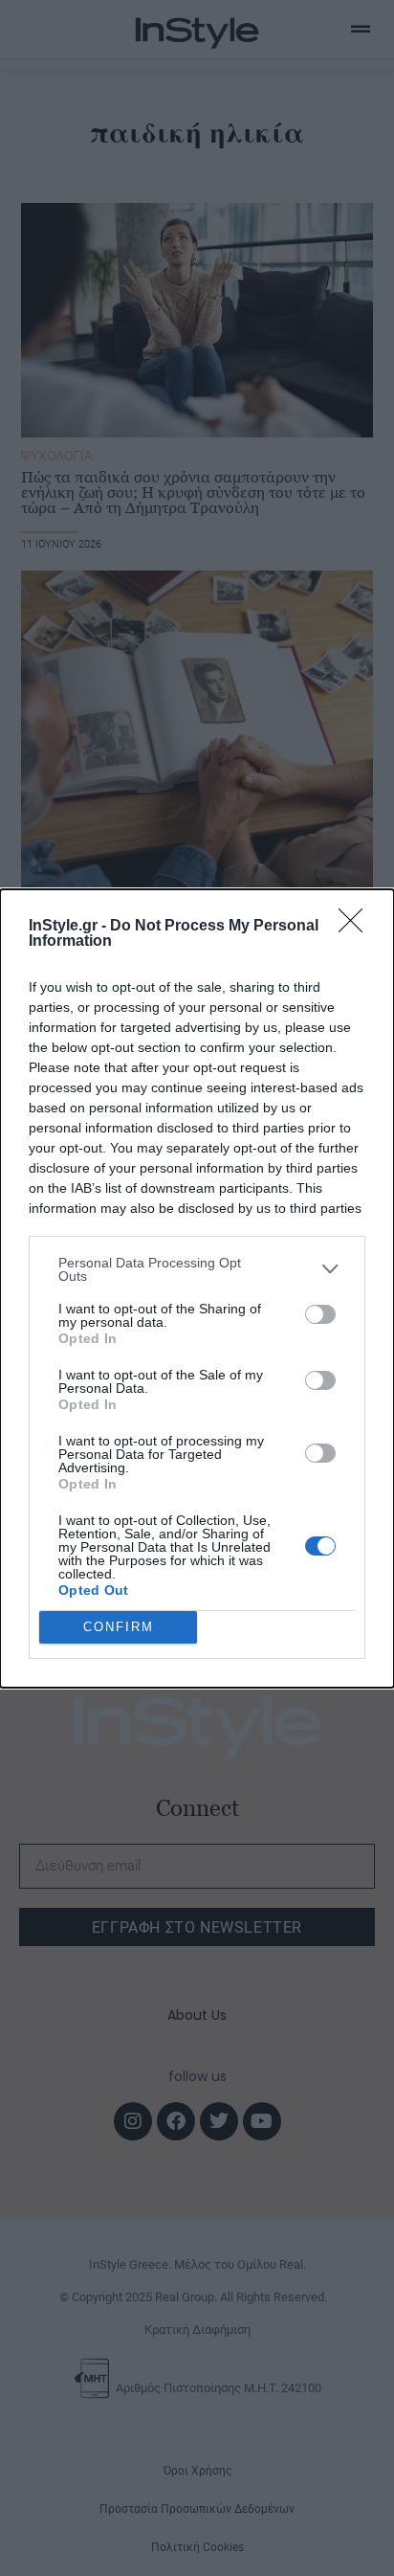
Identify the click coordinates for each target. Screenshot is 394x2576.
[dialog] (197, 1288)
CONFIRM (119, 1627)
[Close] (357, 927)
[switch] (320, 1314)
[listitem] (197, 1269)
